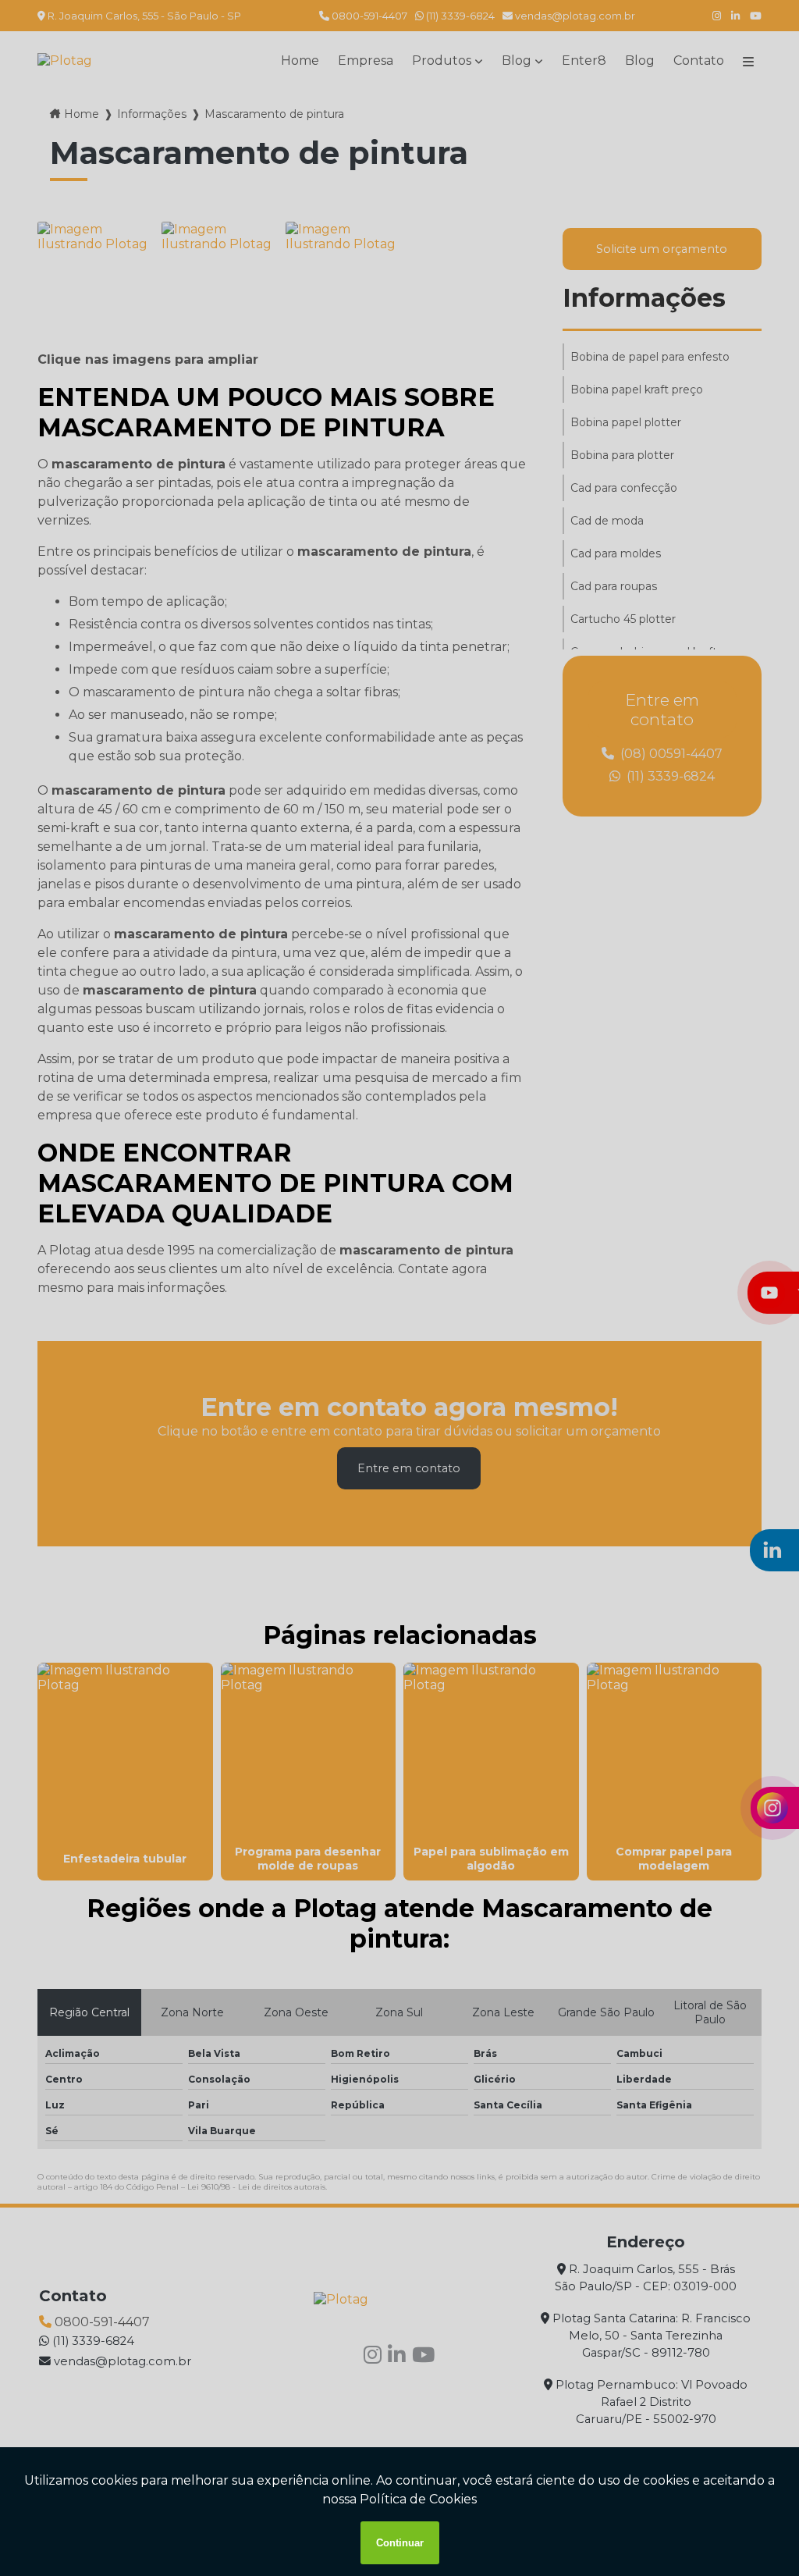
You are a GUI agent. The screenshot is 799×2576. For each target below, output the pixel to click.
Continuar (400, 2543)
